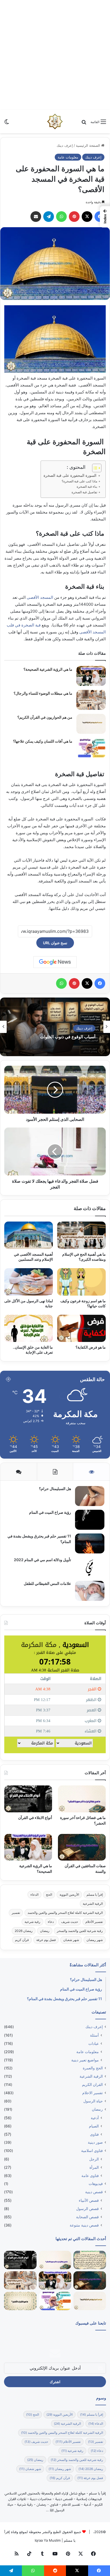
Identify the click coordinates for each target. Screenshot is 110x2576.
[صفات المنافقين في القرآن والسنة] (82, 1847)
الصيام (94, 2126)
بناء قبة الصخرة (87, 487)
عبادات (94, 2043)
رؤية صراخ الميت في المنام (50, 1512)
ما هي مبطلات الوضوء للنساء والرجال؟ (43, 693)
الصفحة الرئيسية (89, 145)
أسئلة (94, 2035)
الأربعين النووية (69, 1895)
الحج (49, 1895)
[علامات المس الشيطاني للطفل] (90, 1591)
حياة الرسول (93, 2101)
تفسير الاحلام (93, 2093)
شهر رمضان (95, 1940)
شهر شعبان (71, 1940)
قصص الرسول (87, 2209)
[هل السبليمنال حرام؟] (90, 1496)
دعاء (51, 1922)
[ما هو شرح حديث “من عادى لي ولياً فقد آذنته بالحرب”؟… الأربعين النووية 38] (90, 2260)
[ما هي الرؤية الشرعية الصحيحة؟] (91, 676)
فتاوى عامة (90, 2176)
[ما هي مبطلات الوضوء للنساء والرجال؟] (91, 700)
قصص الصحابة (87, 2217)
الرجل (94, 2159)
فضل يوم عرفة (46, 1940)
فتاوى (94, 2134)
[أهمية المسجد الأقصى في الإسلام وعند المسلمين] (29, 1235)
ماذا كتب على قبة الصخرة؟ (80, 481)
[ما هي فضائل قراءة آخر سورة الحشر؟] (82, 1799)
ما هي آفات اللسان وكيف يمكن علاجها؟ (43, 741)
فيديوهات (96, 2184)
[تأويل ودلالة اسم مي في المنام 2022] (90, 1567)
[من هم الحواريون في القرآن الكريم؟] (91, 724)
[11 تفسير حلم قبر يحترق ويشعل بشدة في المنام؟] (90, 1543)
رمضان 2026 (24, 1931)
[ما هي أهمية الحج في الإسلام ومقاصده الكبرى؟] (81, 1235)
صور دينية (95, 2142)
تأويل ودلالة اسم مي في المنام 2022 (42, 1560)
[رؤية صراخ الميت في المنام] (90, 1520)
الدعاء (34, 1895)
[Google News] (55, 962)
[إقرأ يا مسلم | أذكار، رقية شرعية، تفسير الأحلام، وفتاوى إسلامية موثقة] (55, 121)
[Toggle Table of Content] (94, 468)
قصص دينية (94, 2192)
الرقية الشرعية (93, 1904)
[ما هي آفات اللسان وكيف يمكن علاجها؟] (91, 748)
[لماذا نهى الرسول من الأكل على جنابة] (29, 1282)
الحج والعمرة (93, 2068)
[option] (55, 1027)
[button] (105, 217)
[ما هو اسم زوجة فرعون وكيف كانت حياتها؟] (81, 1282)
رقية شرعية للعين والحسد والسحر (80, 1931)
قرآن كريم (22, 1940)
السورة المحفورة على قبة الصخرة (70, 475)
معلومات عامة (68, 157)
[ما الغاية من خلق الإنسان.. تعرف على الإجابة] (29, 1328)
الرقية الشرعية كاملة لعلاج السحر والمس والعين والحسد (65, 1913)
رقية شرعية (32, 1922)
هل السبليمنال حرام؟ (55, 1489)
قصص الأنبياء (89, 2200)
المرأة (94, 2167)
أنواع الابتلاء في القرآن (35, 1818)
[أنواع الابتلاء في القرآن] (28, 1799)
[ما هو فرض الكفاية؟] (81, 1328)
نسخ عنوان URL (55, 943)
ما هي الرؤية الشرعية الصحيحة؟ (48, 669)
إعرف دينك (65, 145)
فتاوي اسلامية (92, 2151)
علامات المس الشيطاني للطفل (47, 1583)
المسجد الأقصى (40, 597)
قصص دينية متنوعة (84, 2225)
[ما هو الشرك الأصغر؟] (20, 2301)
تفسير (16, 1913)
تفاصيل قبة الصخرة (85, 492)
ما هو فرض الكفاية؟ (91, 1347)
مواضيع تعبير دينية (85, 2060)
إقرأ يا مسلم (95, 1895)
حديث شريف (70, 1922)
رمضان (45, 1931)
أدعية (95, 2118)
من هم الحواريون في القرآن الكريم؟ (45, 717)
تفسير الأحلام (94, 1922)
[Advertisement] (55, 55)
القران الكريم (92, 2085)
